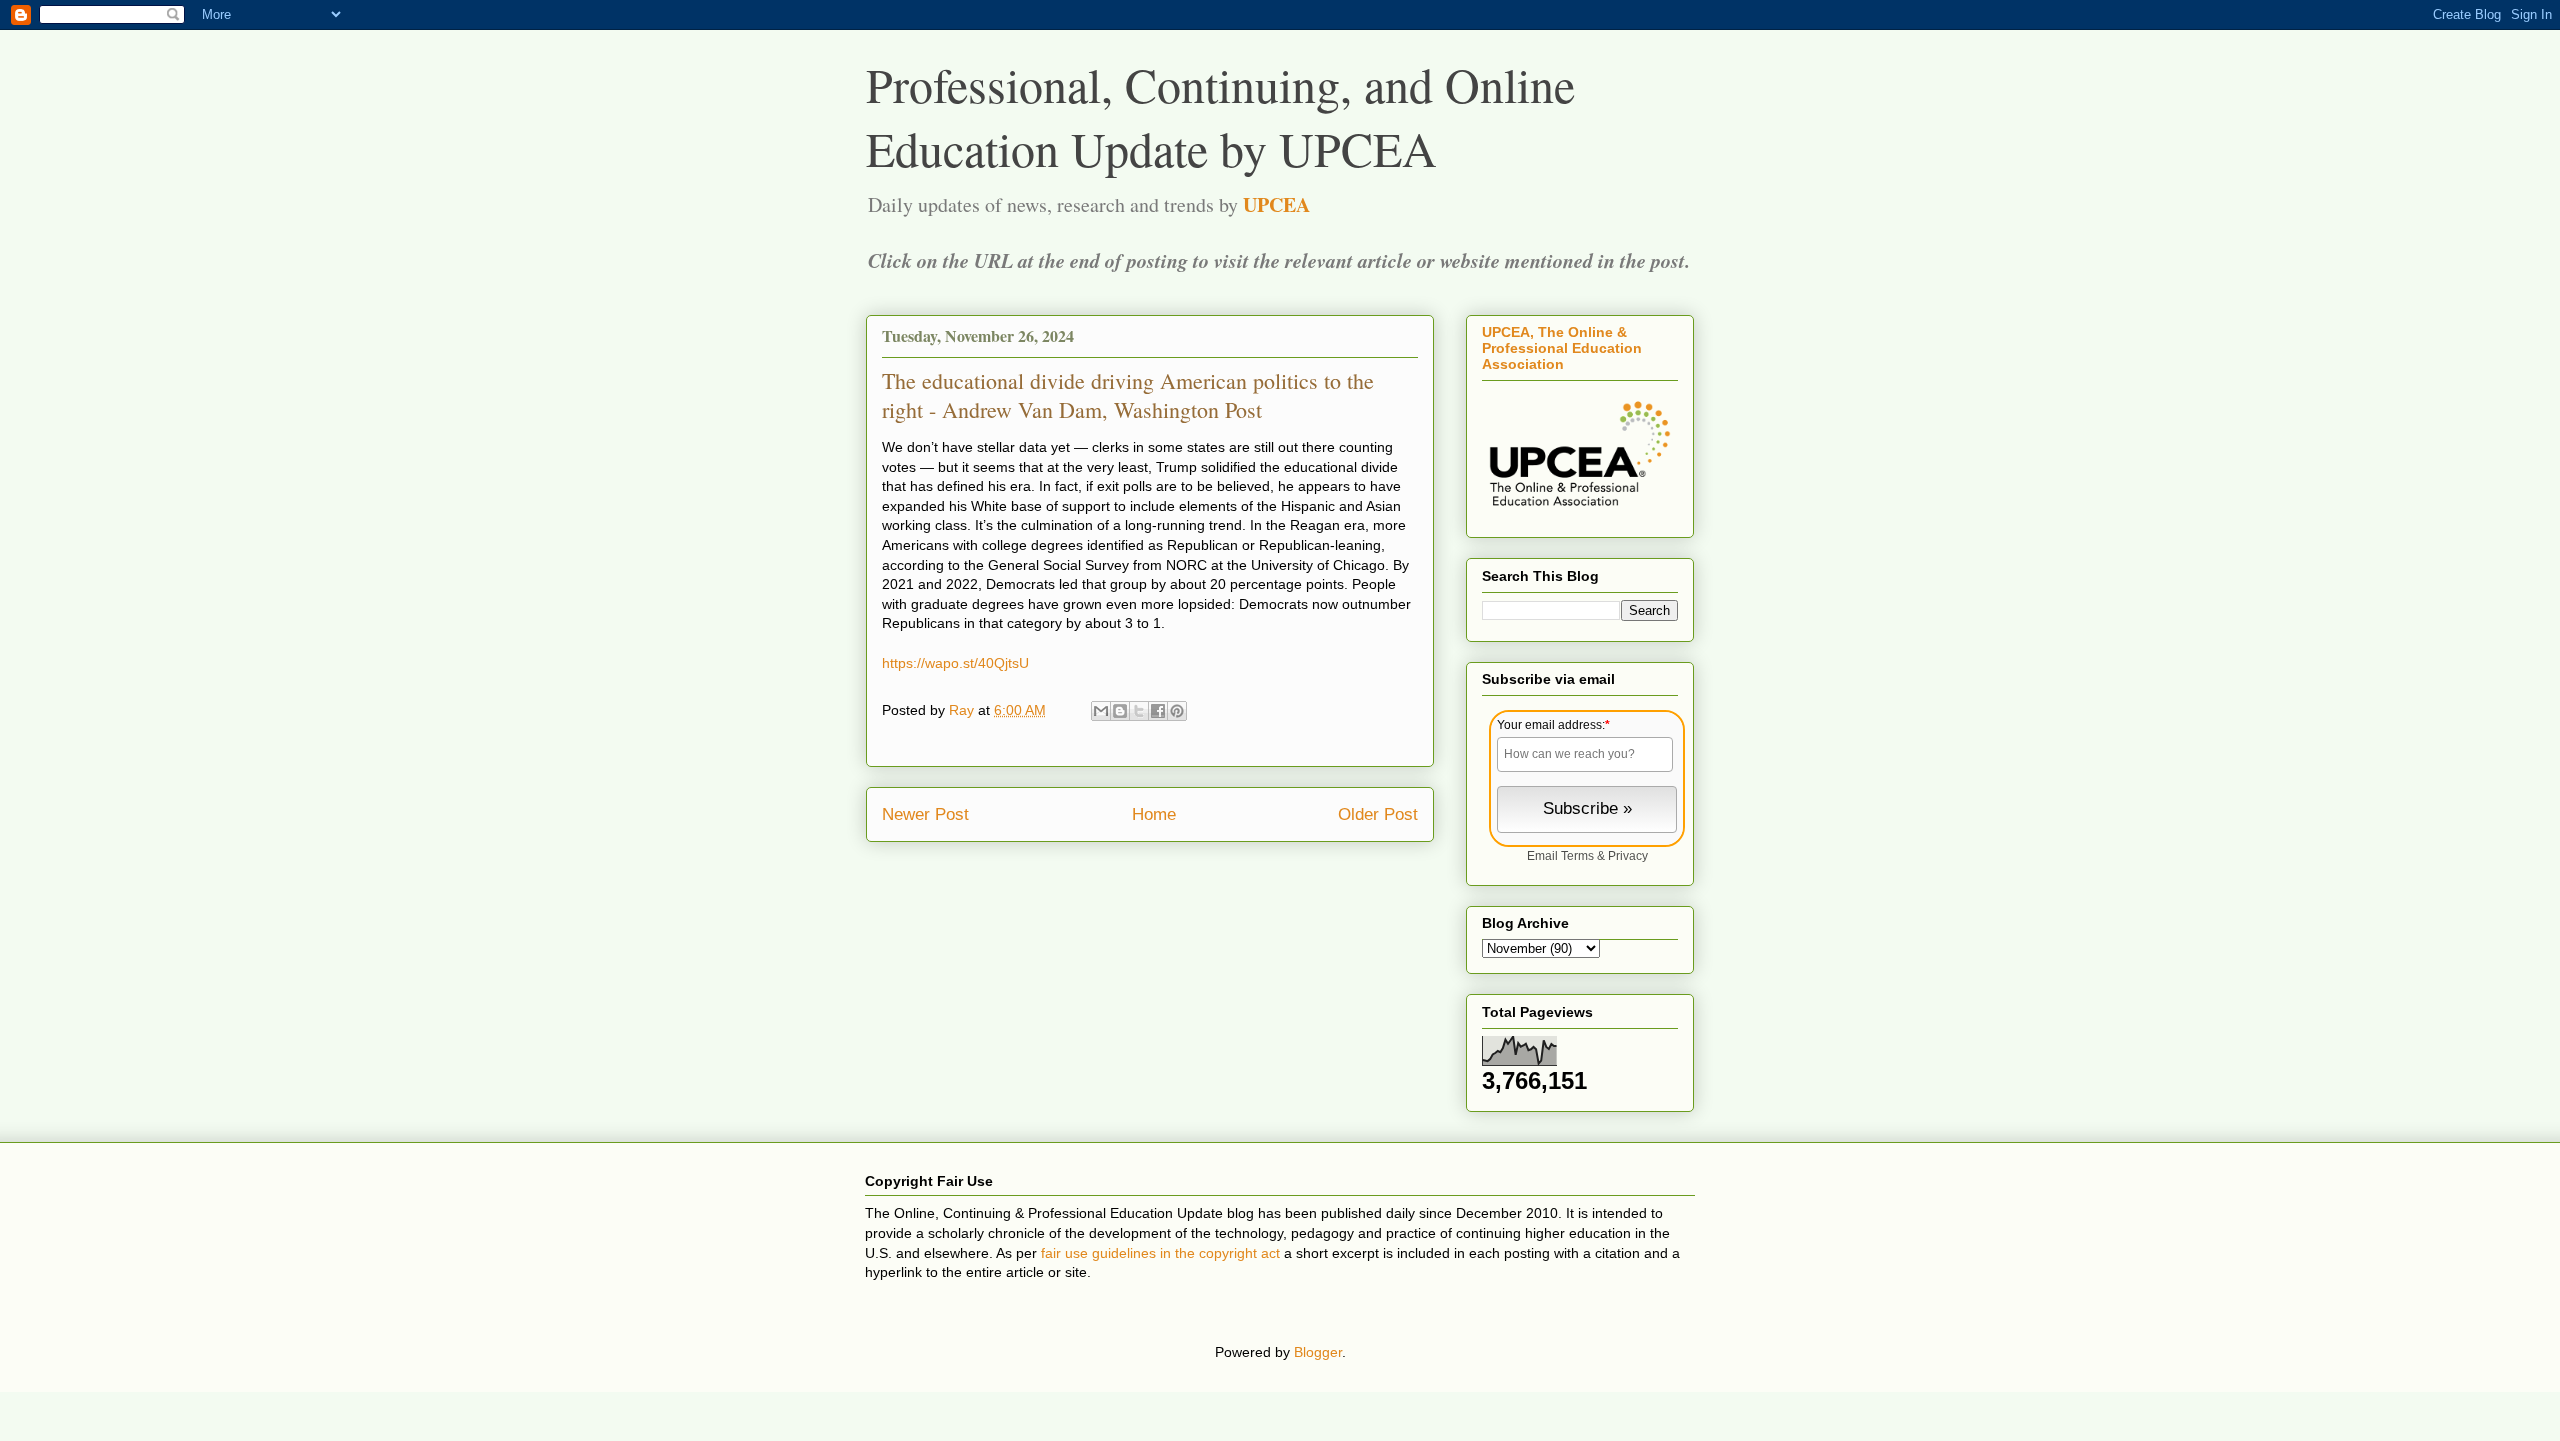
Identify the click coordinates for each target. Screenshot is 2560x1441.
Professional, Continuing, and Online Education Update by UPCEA (1220, 116)
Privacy (1628, 855)
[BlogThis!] (1120, 711)
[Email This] (1101, 711)
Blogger (1318, 1352)
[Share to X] (1139, 711)
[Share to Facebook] (1158, 711)
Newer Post (925, 814)
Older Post (1378, 814)
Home (1154, 814)
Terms (1577, 855)
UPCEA (1276, 204)
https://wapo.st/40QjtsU (955, 663)
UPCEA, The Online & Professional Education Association (1562, 348)
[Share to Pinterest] (1177, 711)
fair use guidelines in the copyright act (1160, 1253)
